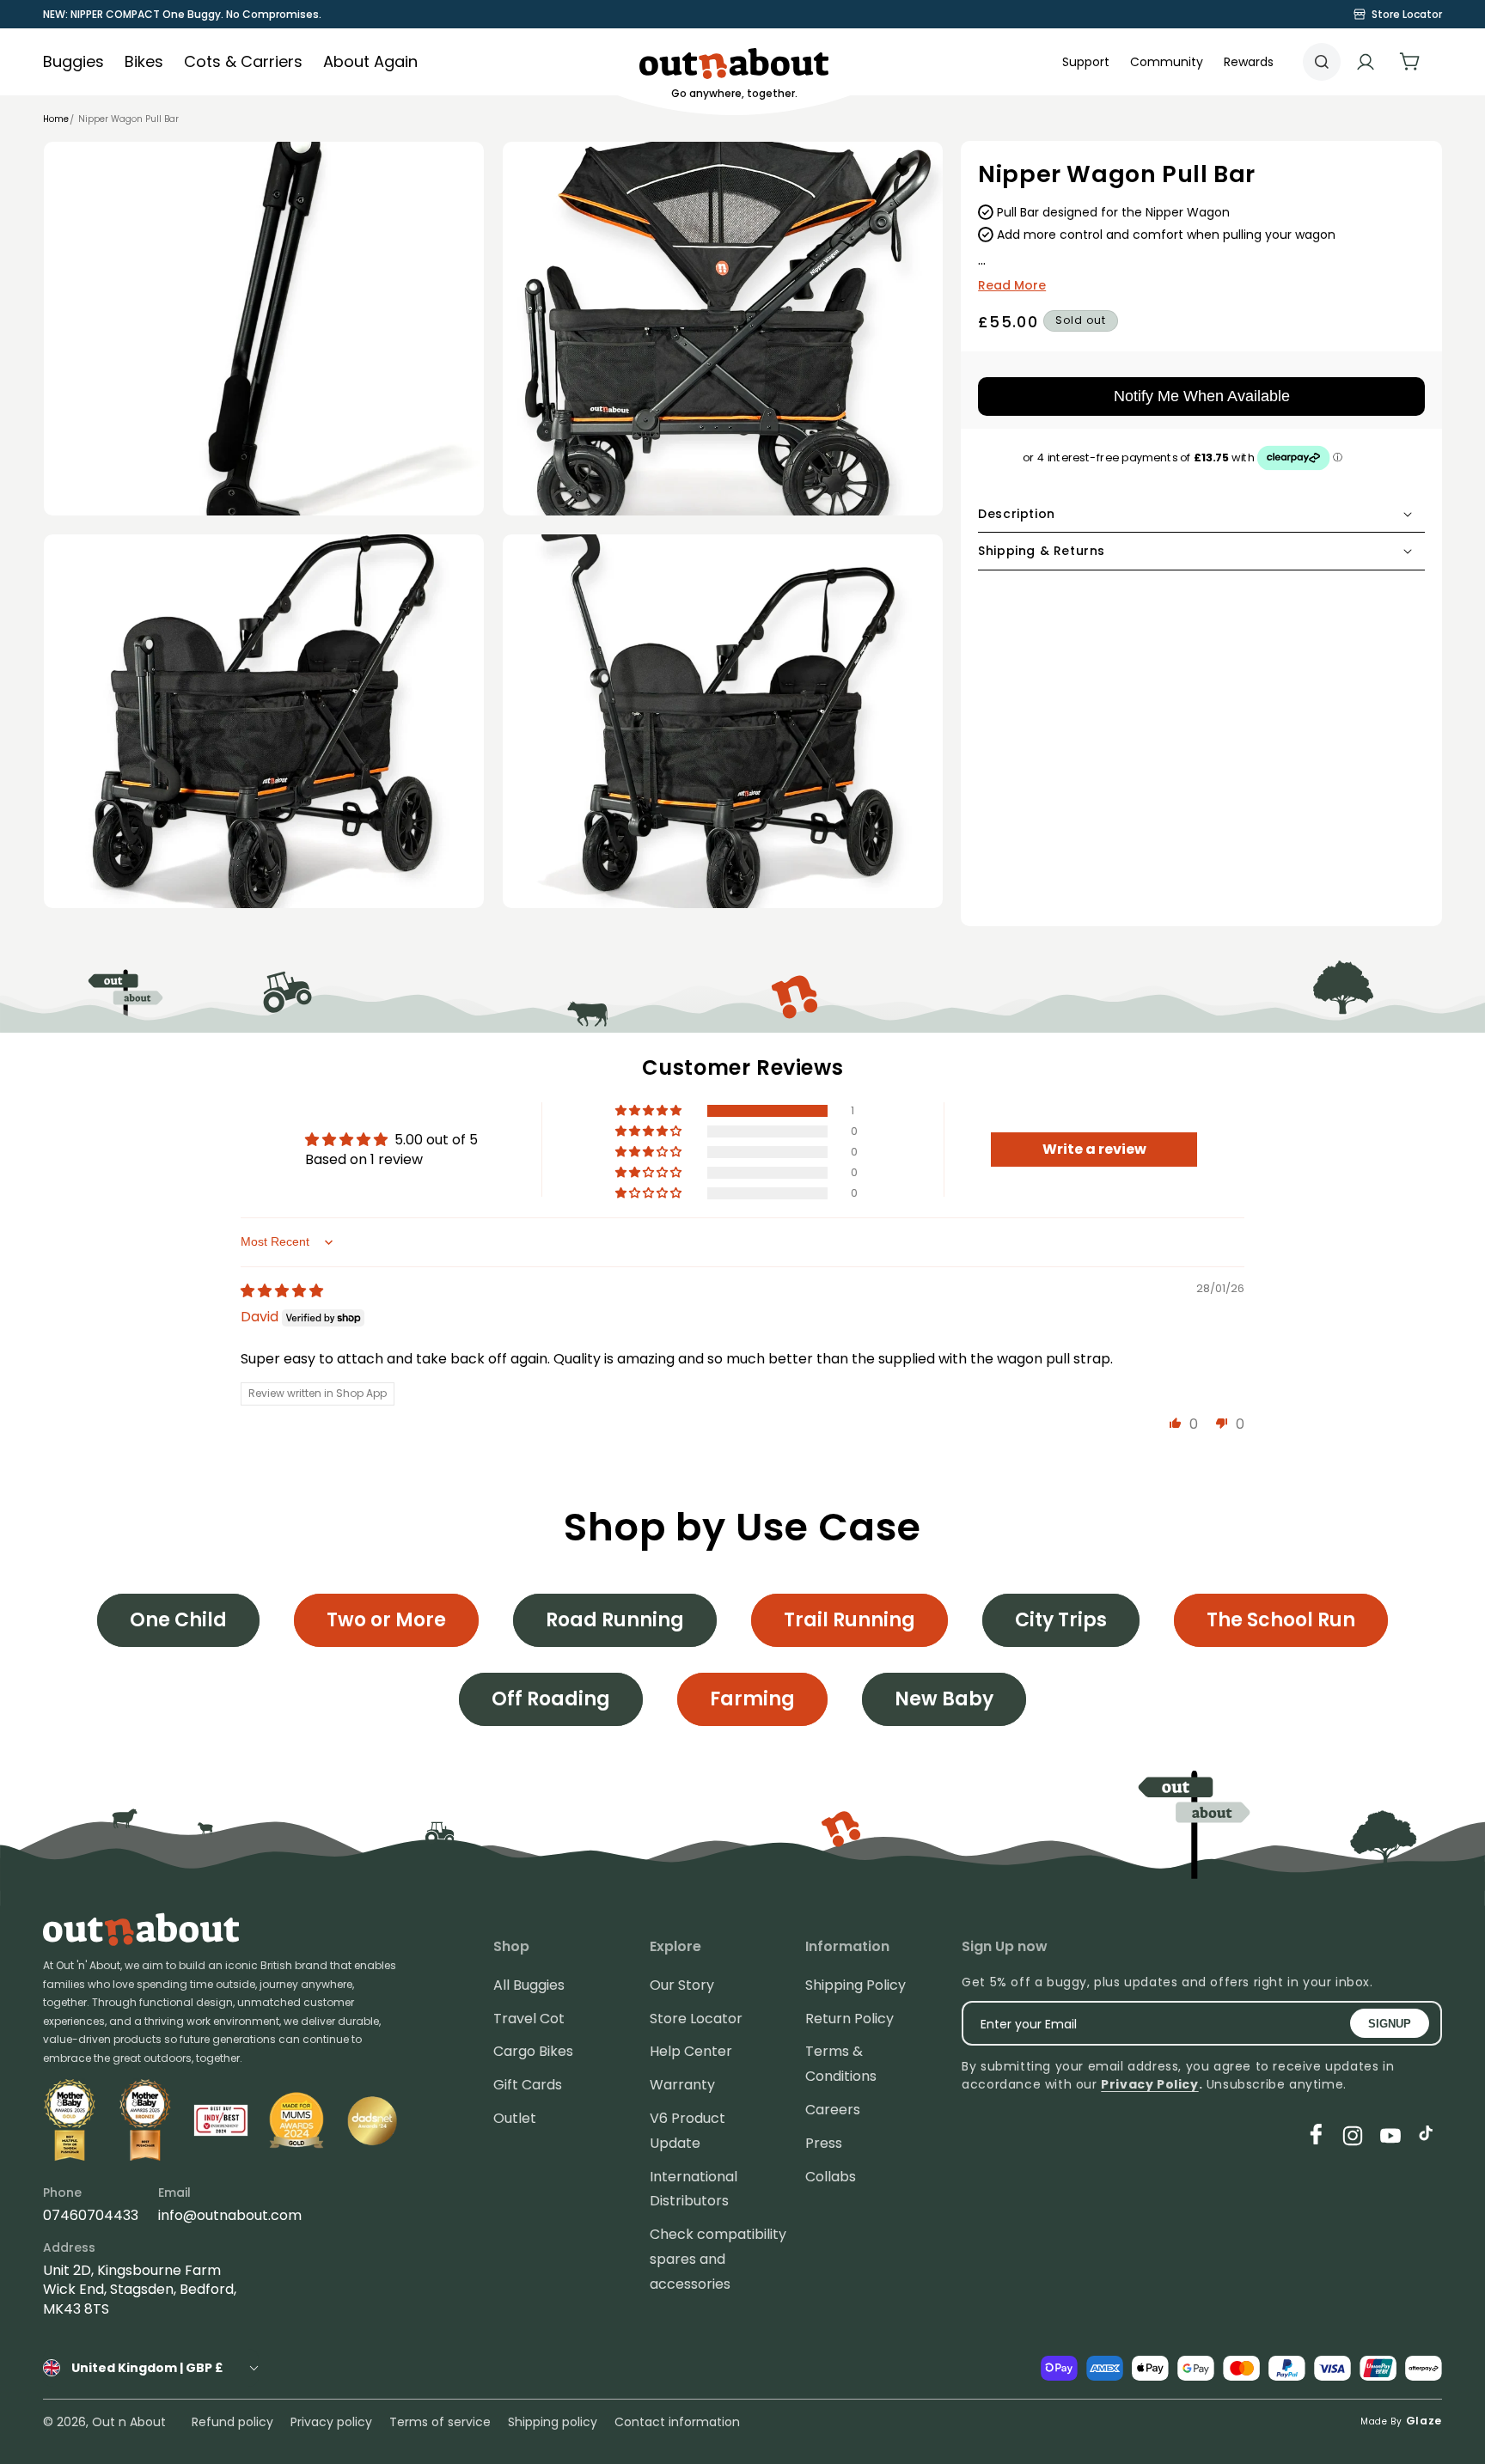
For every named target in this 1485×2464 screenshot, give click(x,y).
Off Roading (551, 1699)
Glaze (1424, 2421)
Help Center (691, 2051)
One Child (178, 1620)
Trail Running (849, 1620)
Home (56, 119)
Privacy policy (331, 2422)
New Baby (944, 1699)
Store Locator (696, 2019)
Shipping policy (553, 2422)
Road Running (615, 1620)
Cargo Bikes (533, 2051)
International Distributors (694, 2189)
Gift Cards (528, 2085)
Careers (833, 2110)
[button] (1167, 62)
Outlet (515, 2118)
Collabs (831, 2177)
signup (1390, 2024)
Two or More (386, 1620)
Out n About (129, 2422)
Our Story (682, 1985)
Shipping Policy (856, 1985)
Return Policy (849, 2019)
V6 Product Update (687, 2131)
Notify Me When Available (1202, 396)
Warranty (682, 2085)
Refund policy (232, 2422)
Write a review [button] (1094, 1149)
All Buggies (529, 1985)
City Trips (1061, 1620)
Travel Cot (529, 2019)
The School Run (1281, 1620)
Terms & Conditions (841, 2064)
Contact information (677, 2422)
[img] (282, 1291)
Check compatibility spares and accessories (718, 2259)
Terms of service (440, 2422)
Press (824, 2143)
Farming (752, 1699)
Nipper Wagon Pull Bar (128, 119)
